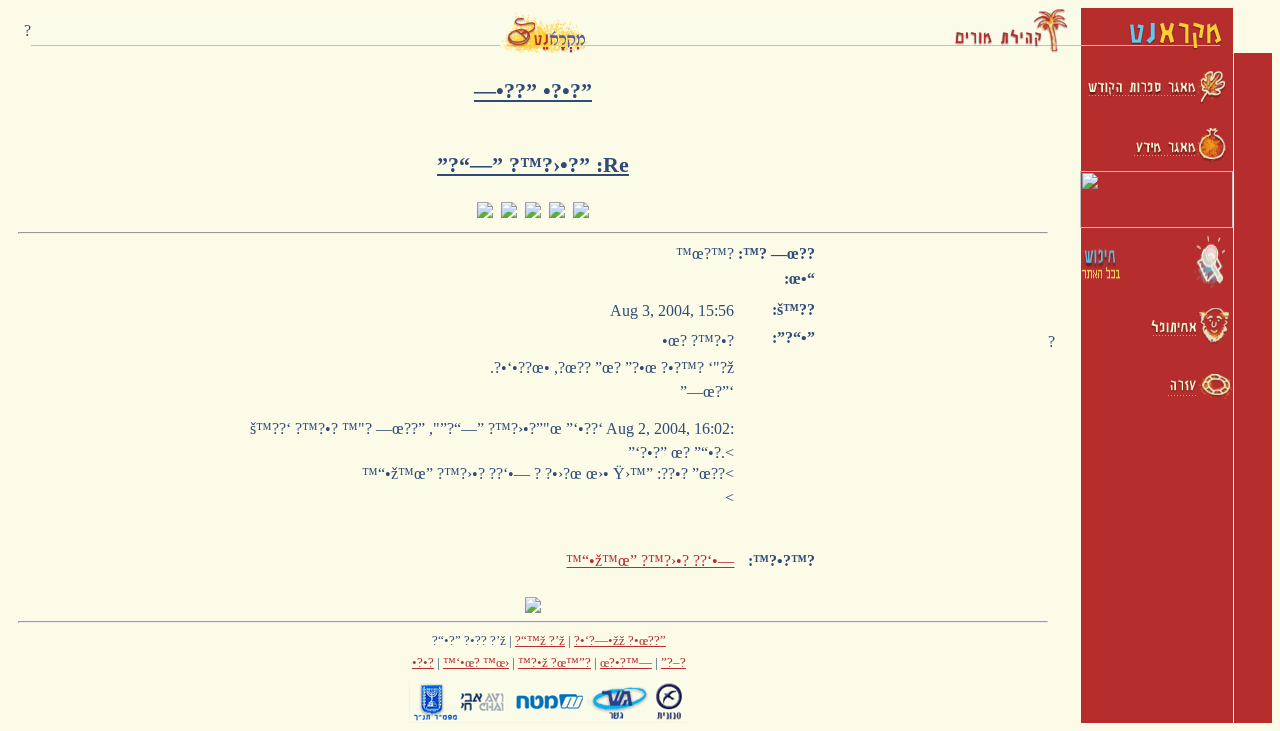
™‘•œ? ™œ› (476, 662)
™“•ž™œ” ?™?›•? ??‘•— (650, 560)
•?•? (423, 662)
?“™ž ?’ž (540, 640)
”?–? (673, 662)
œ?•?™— (626, 662)
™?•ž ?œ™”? (554, 662)
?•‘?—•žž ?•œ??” (620, 640)
